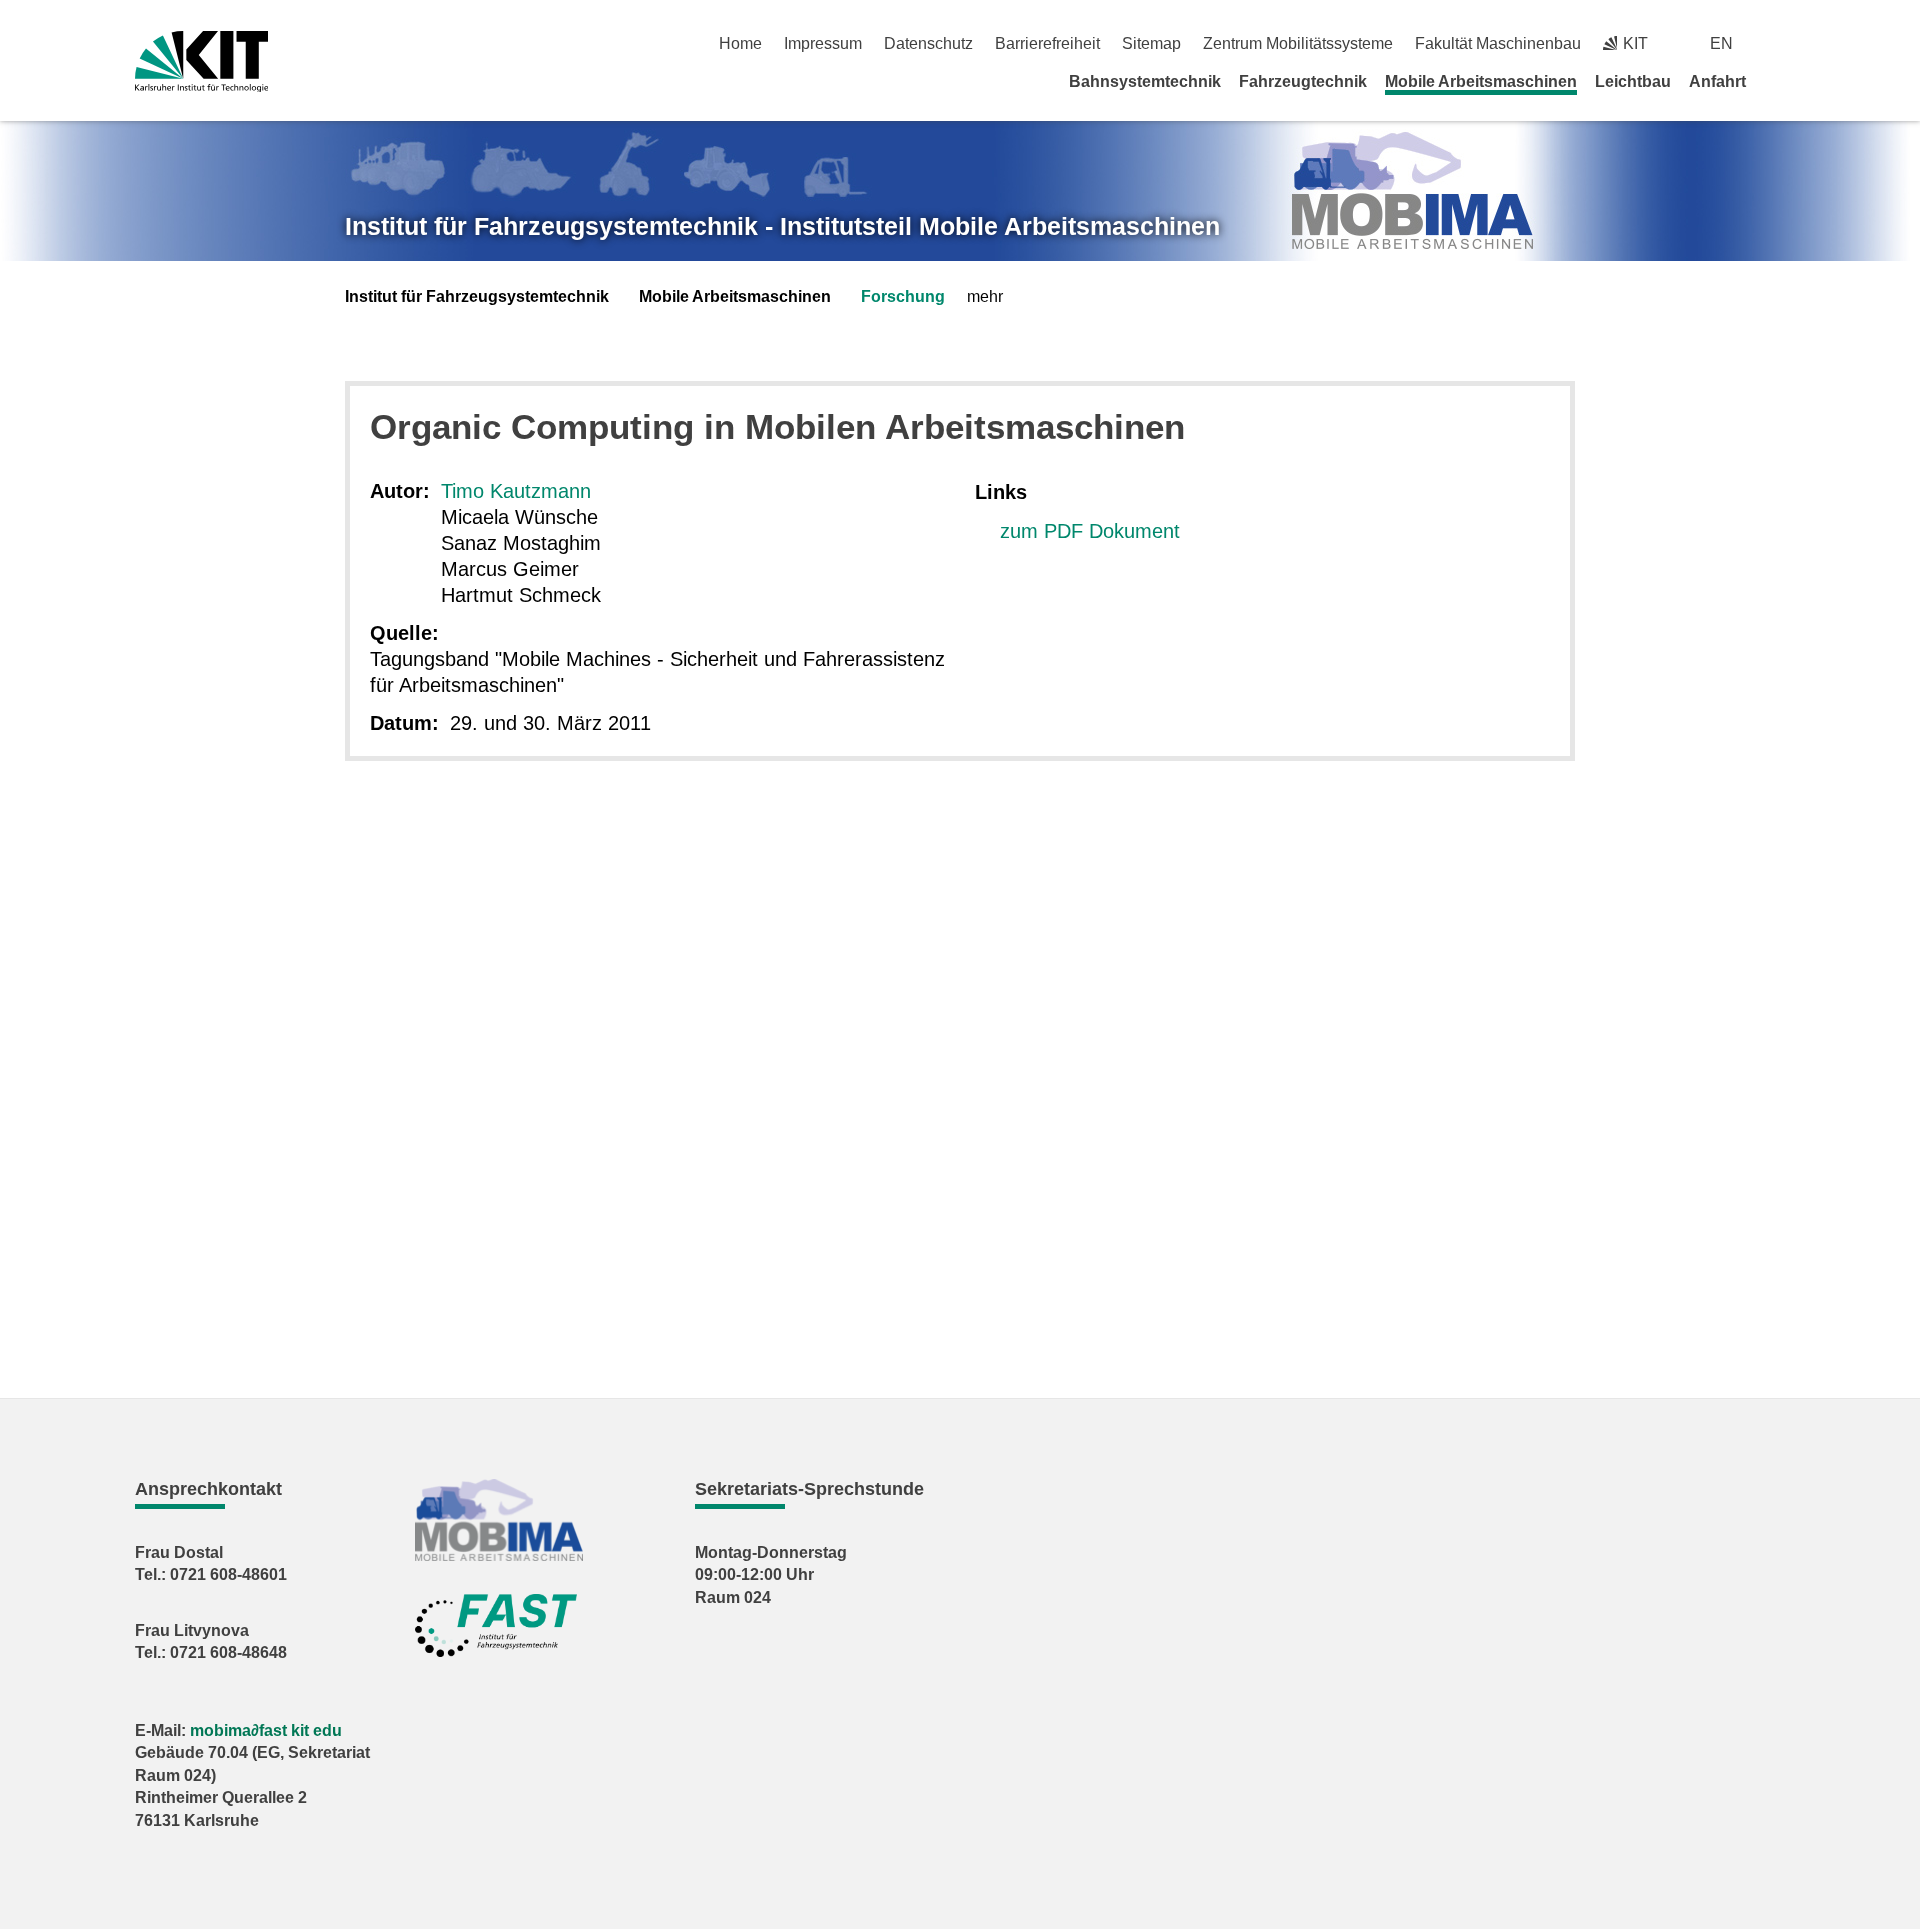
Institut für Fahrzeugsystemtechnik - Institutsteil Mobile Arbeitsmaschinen (782, 226)
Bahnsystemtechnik (1145, 81)
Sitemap (1151, 43)
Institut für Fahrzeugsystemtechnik (477, 296)
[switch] (1777, 43)
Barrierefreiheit (1047, 43)
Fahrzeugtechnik (1303, 81)
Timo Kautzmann (516, 491)
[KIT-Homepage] (201, 61)
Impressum (823, 43)
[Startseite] (1778, 81)
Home (740, 43)
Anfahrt (1717, 81)
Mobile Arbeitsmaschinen (1481, 81)
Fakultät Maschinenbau (1498, 43)
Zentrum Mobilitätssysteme (1298, 43)
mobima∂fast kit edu (266, 1730)
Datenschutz (928, 43)
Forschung (903, 296)
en (1721, 43)
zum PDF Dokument (1090, 531)
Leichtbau (1633, 81)
